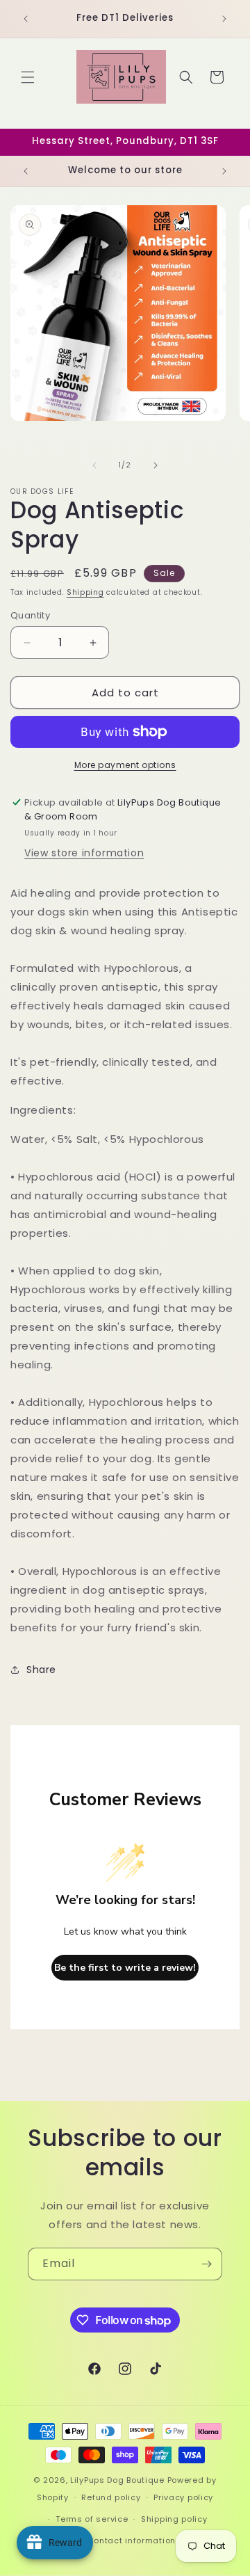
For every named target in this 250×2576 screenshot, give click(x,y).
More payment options (125, 765)
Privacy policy (183, 2497)
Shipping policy (174, 2519)
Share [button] (41, 1670)
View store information (84, 853)
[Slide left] (94, 465)
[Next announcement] (224, 19)
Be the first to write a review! (125, 1968)
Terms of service (92, 2519)
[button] (28, 77)
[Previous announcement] (26, 19)
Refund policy (111, 2497)
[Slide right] (156, 465)
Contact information (132, 2541)
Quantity (30, 615)
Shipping (85, 592)
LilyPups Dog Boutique (118, 2480)
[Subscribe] (206, 2264)
